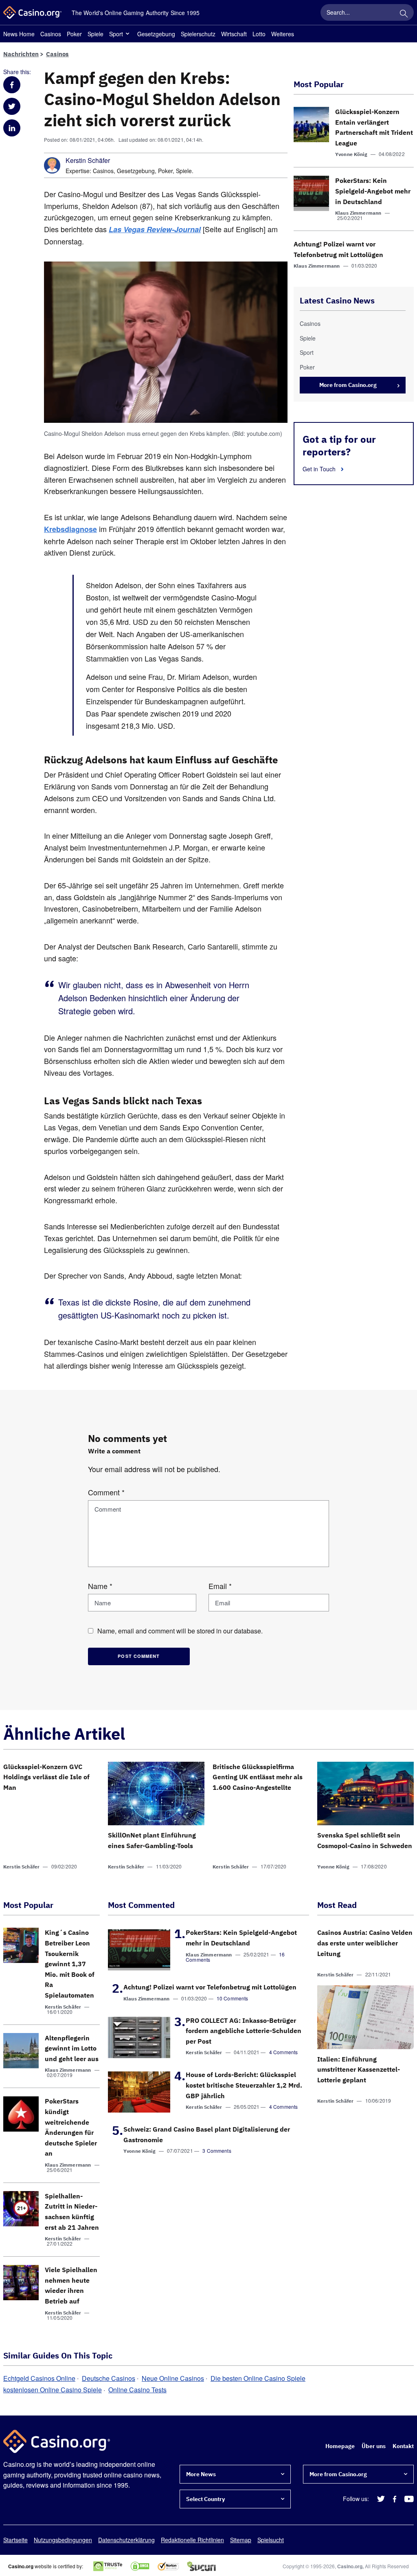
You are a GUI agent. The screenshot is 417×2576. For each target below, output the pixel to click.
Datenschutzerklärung (126, 2540)
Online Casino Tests (137, 2390)
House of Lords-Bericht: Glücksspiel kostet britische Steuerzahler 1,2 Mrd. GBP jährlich (244, 2085)
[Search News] (404, 12)
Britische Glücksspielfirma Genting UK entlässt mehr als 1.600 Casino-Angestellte (258, 1777)
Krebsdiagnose (70, 529)
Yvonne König (351, 154)
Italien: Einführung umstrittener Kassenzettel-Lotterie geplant (359, 2069)
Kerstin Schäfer (88, 160)
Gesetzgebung (156, 34)
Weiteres (283, 34)
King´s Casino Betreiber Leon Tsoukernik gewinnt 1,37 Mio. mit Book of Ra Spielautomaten (70, 1964)
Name (100, 1586)
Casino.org (350, 2566)
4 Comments (284, 2052)
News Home (19, 34)
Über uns (374, 2446)
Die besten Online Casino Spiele (258, 2378)
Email (220, 1586)
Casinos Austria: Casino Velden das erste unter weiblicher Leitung (365, 1943)
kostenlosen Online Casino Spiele (53, 2390)
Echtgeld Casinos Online (39, 2378)
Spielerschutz (198, 34)
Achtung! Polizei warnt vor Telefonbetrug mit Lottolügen (210, 1987)
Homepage (340, 2446)
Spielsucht (271, 2540)
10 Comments (233, 1998)
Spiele (95, 34)
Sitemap (241, 2540)
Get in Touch (320, 469)
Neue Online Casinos (173, 2378)
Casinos (51, 34)
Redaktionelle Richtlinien (192, 2540)
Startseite (15, 2540)
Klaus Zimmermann (358, 213)
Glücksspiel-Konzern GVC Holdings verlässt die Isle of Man (46, 1777)
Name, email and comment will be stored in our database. (180, 1631)
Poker (74, 34)
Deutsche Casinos (109, 2378)
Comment (106, 1492)
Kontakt (403, 2446)
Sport (116, 34)
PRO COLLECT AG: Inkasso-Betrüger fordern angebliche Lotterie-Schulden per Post (244, 2031)
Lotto (259, 34)
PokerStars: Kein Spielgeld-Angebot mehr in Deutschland (373, 191)
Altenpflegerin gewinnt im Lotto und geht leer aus (72, 2048)
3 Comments (217, 2151)
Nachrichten (21, 54)
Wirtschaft (234, 34)
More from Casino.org (348, 385)
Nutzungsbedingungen (63, 2540)
